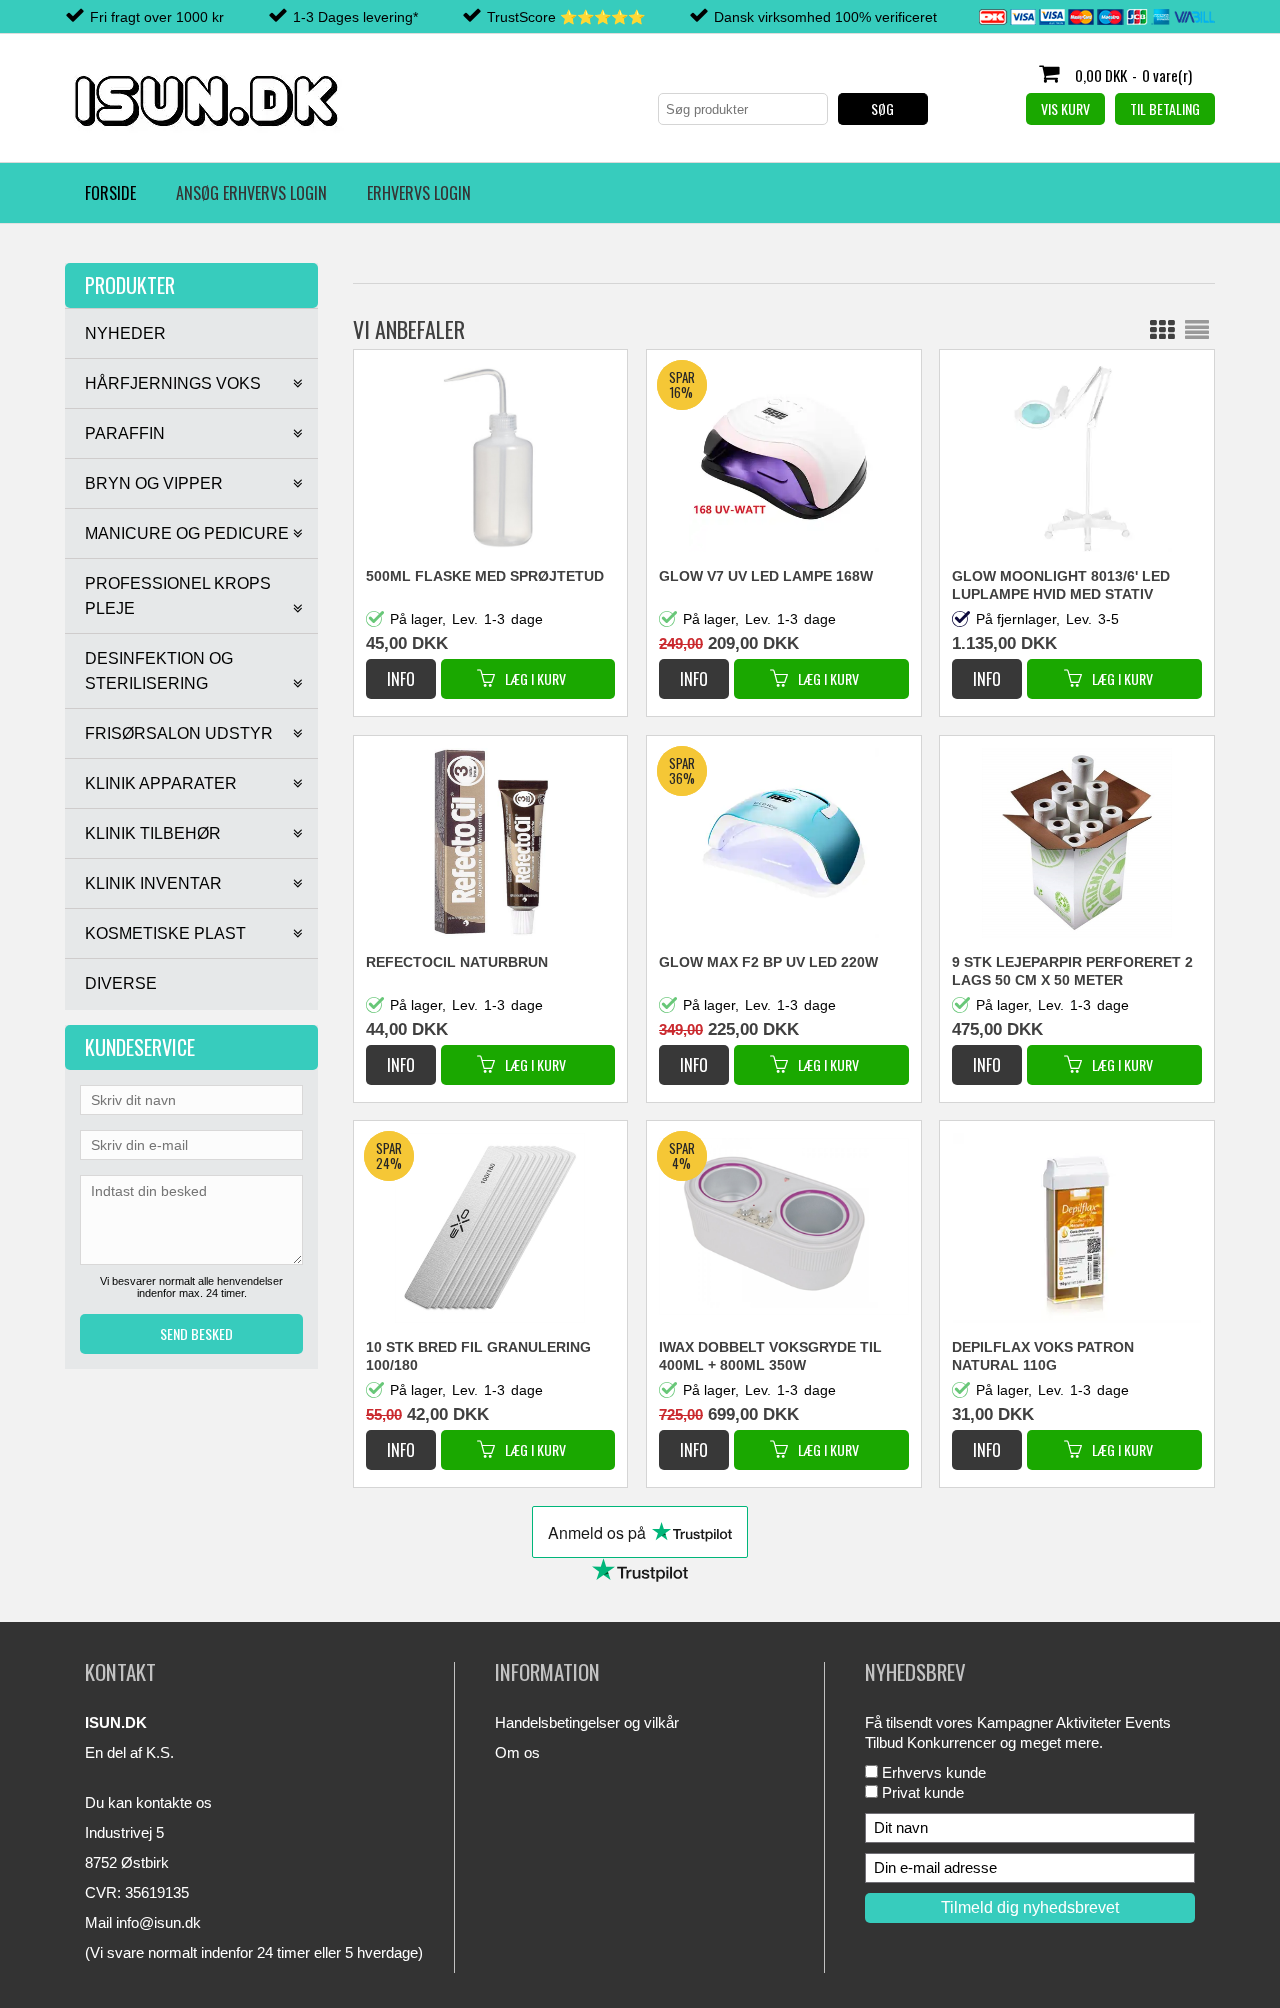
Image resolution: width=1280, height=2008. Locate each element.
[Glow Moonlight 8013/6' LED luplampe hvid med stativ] (1077, 457)
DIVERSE (121, 983)
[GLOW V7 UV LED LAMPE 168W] (696, 668)
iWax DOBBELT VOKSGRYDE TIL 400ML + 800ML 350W (770, 1356)
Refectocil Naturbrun (457, 962)
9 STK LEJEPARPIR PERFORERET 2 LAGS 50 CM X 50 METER (1072, 971)
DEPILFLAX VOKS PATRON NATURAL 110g (1043, 1356)
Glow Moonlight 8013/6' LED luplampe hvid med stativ (1061, 585)
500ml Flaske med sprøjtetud (485, 576)
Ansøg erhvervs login (251, 193)
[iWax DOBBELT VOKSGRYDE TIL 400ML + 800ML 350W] (696, 1439)
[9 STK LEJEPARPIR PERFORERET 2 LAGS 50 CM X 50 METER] (1077, 843)
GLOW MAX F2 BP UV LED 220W (768, 962)
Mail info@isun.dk (143, 1922)
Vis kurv (1065, 108)
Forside (110, 193)
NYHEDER (125, 333)
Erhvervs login (419, 193)
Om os (517, 1752)
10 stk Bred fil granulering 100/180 (478, 1356)
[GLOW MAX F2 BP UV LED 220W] (696, 1054)
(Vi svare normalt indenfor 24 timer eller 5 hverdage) (254, 1952)
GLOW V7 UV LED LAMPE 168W (766, 576)
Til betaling (1165, 108)
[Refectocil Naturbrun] (491, 843)
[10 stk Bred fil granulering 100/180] (403, 1439)
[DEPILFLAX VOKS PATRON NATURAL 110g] (1077, 1228)
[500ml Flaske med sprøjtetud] (491, 457)
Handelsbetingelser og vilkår (587, 1722)
